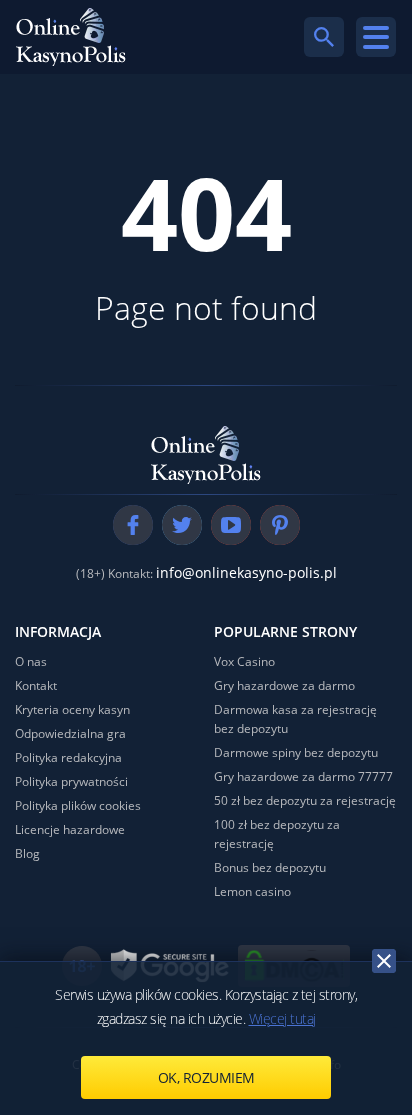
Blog (27, 853)
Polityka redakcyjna (68, 757)
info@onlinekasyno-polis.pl (246, 572)
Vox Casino (244, 661)
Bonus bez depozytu (270, 867)
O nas (31, 661)
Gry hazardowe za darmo (284, 685)
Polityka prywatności (71, 781)
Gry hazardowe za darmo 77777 (303, 776)
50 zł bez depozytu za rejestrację (305, 800)
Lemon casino (252, 891)
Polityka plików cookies (78, 805)
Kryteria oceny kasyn (72, 709)
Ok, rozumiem (206, 1077)
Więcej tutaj (282, 1018)
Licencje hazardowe (70, 829)
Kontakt (36, 685)
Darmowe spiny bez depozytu (296, 752)
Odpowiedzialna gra (70, 733)
